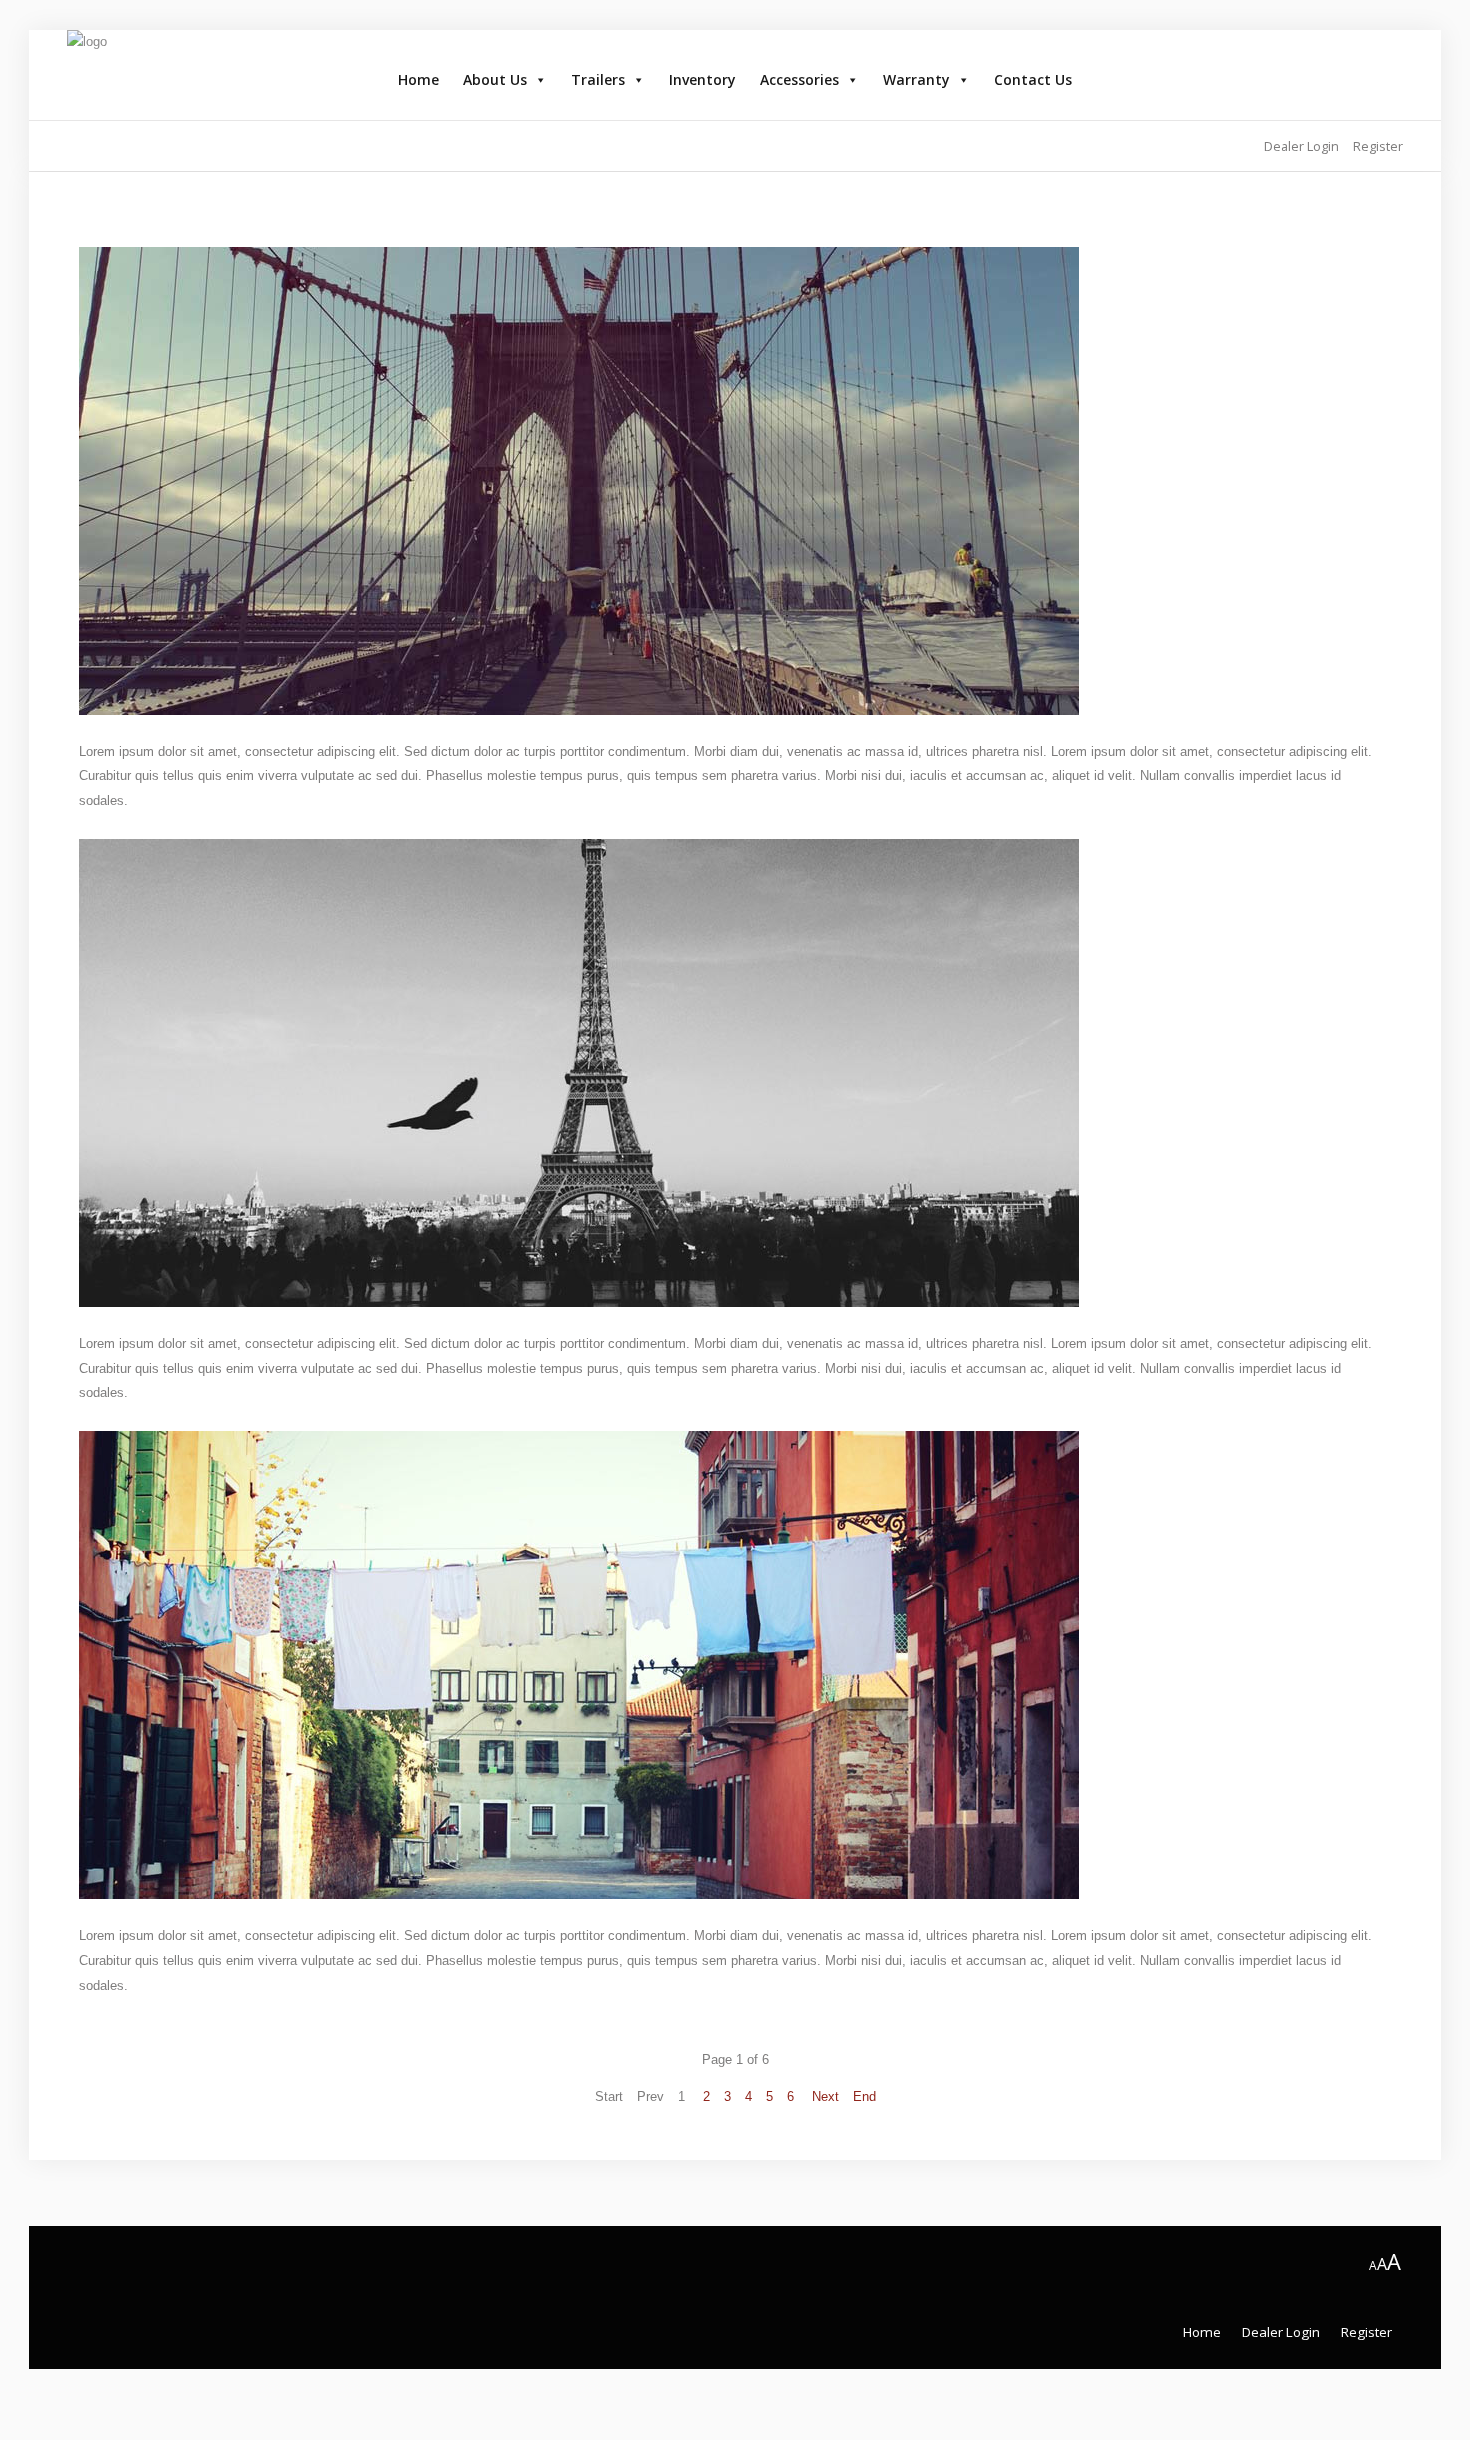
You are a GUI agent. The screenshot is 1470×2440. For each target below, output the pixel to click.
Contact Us (1033, 79)
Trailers (598, 79)
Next (825, 2096)
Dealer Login (1281, 2332)
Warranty (916, 79)
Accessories (799, 79)
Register (1366, 2332)
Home (418, 79)
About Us (495, 79)
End (864, 2096)
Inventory (702, 79)
